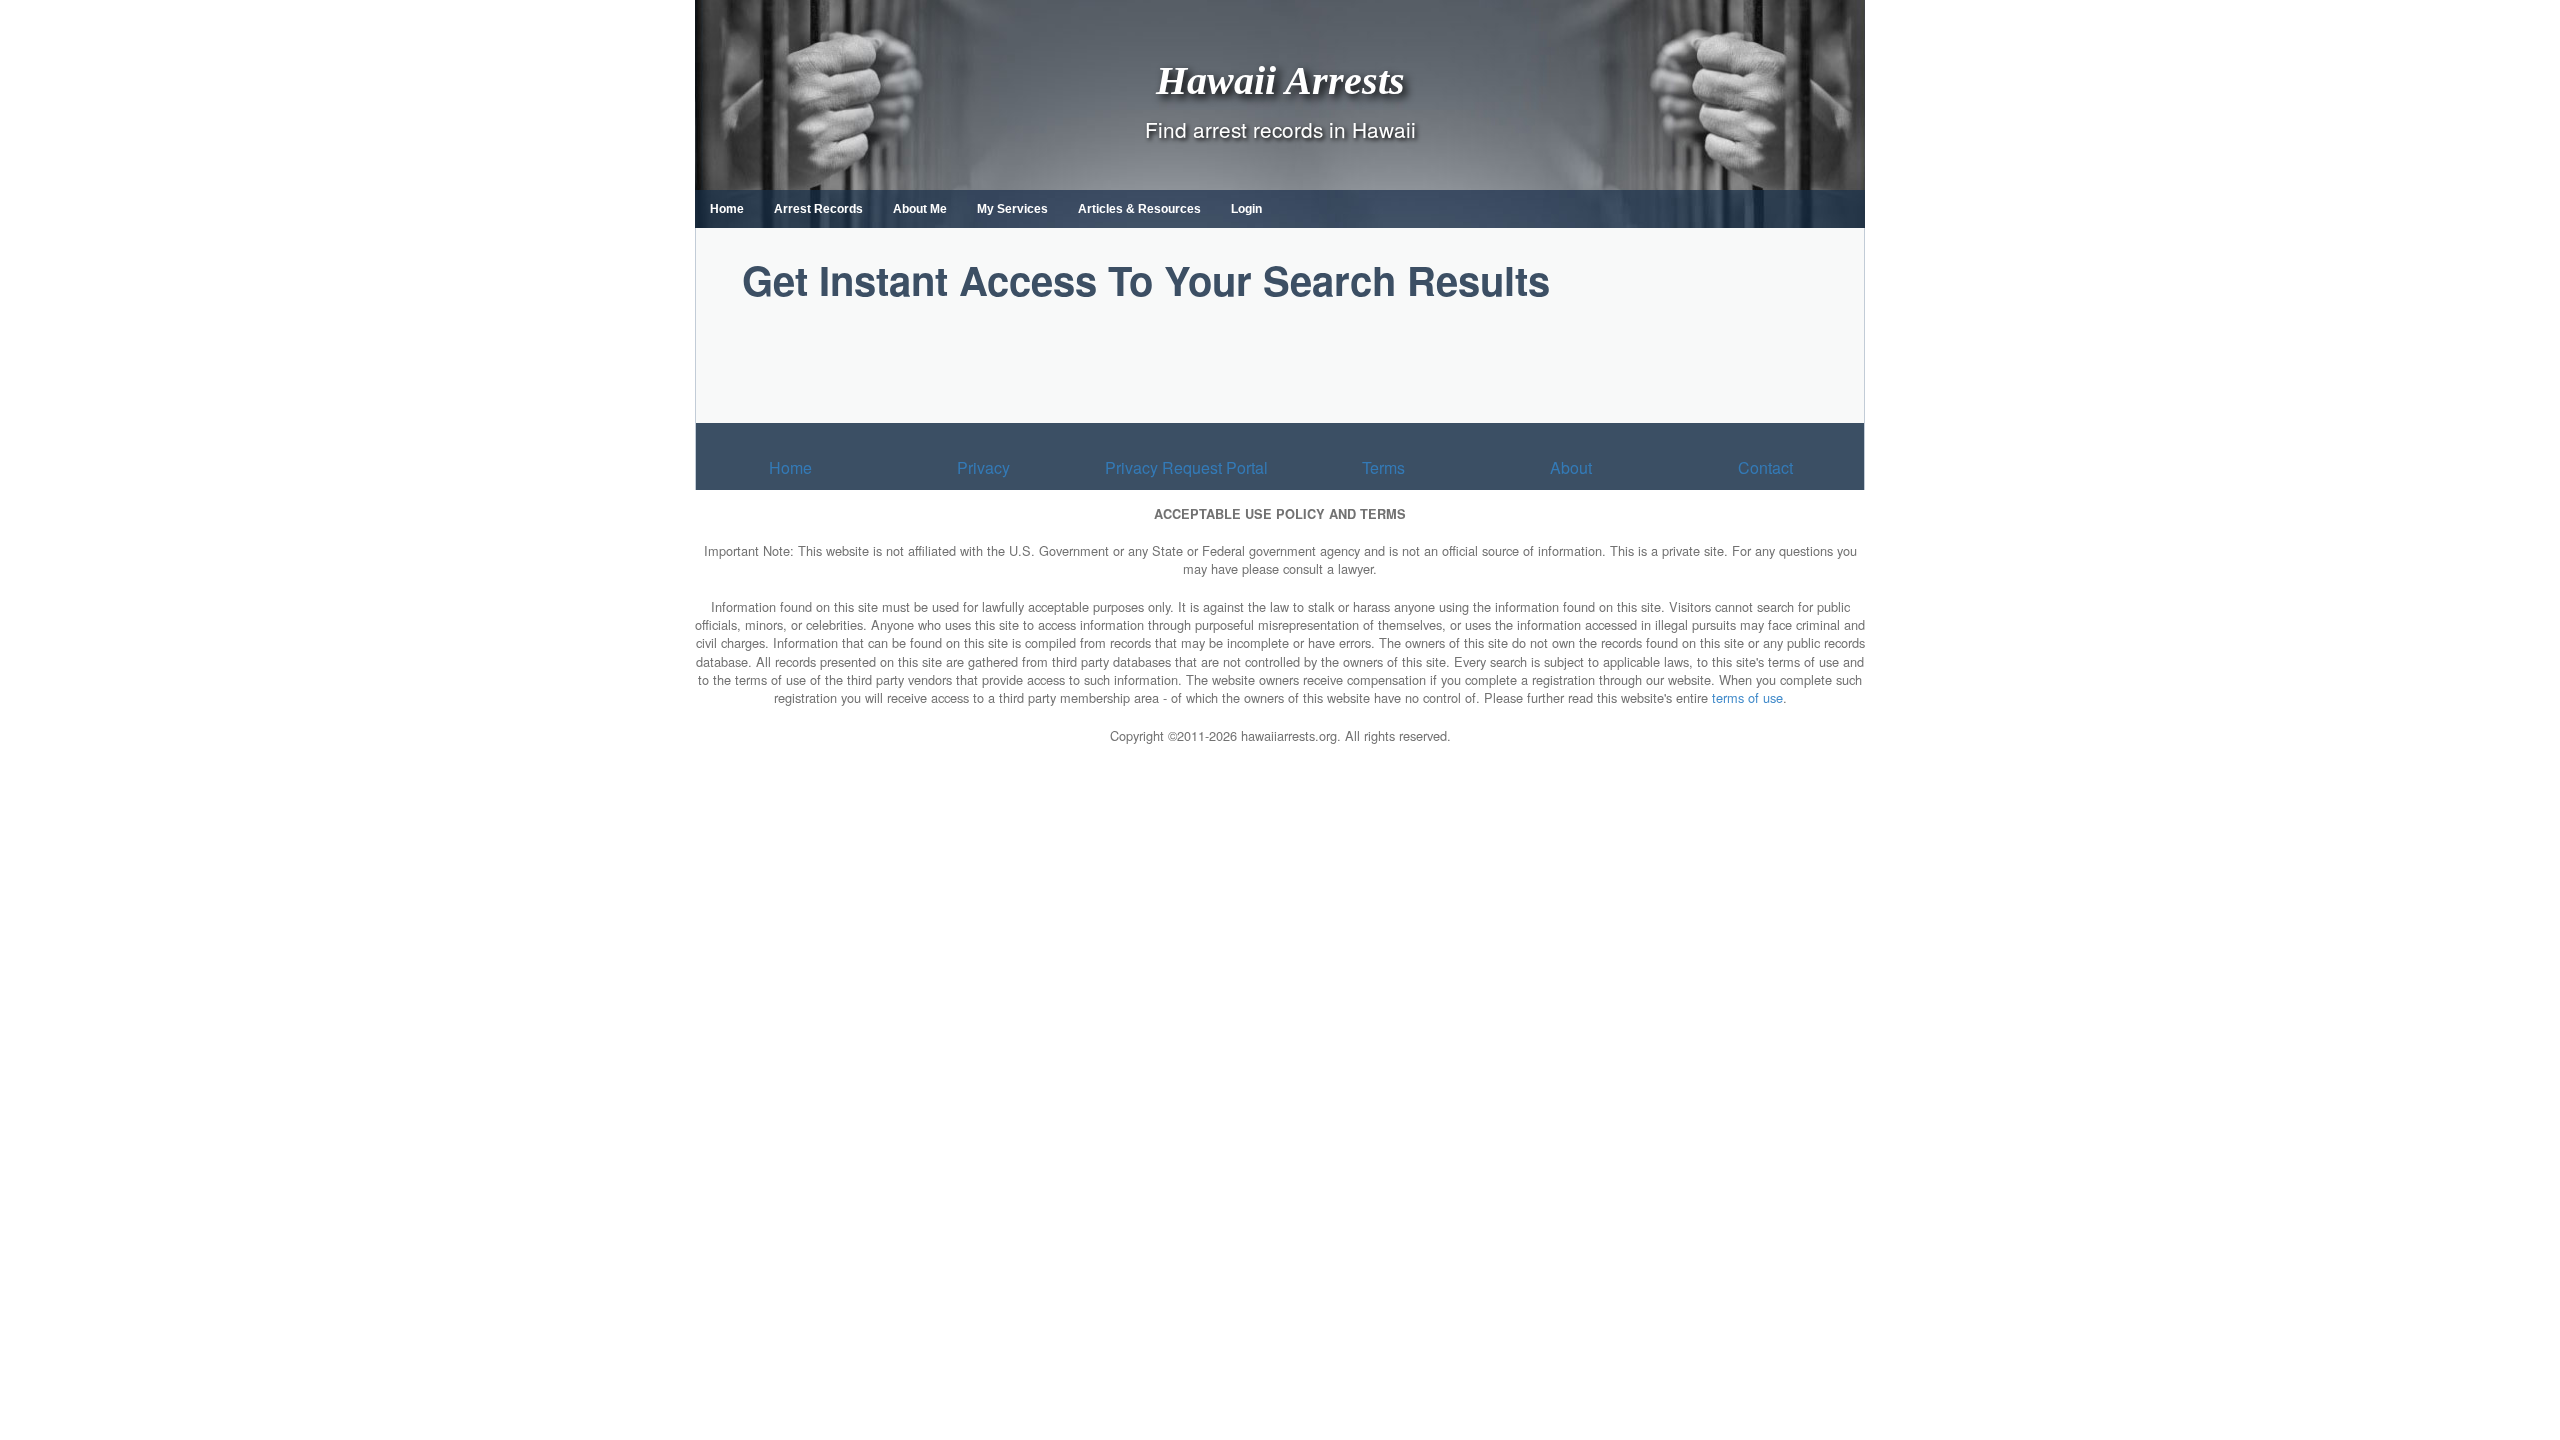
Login (1246, 209)
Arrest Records (818, 209)
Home (727, 209)
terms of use (1747, 697)
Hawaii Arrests (1280, 79)
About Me (920, 209)
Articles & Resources (1139, 209)
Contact (1765, 467)
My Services (1012, 209)
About (1571, 467)
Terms (1383, 467)
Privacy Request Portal (1186, 467)
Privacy (983, 467)
